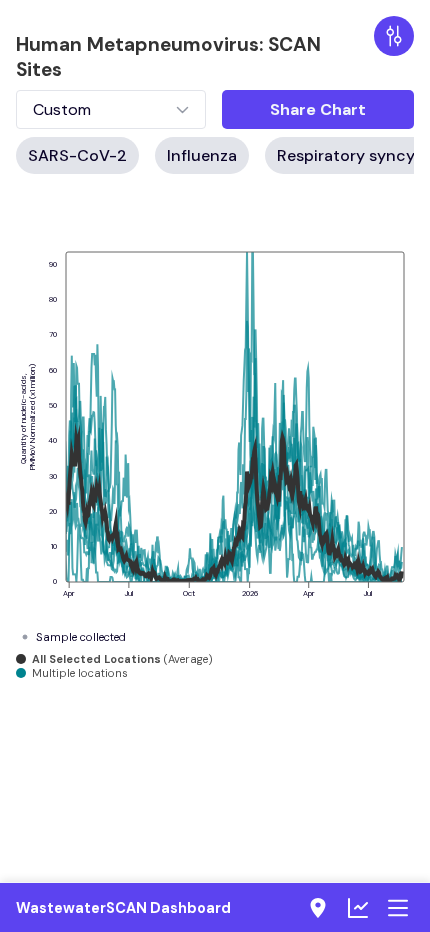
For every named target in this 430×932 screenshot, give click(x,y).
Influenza (202, 155)
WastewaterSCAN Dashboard (123, 908)
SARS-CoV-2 (77, 155)
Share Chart (318, 109)
